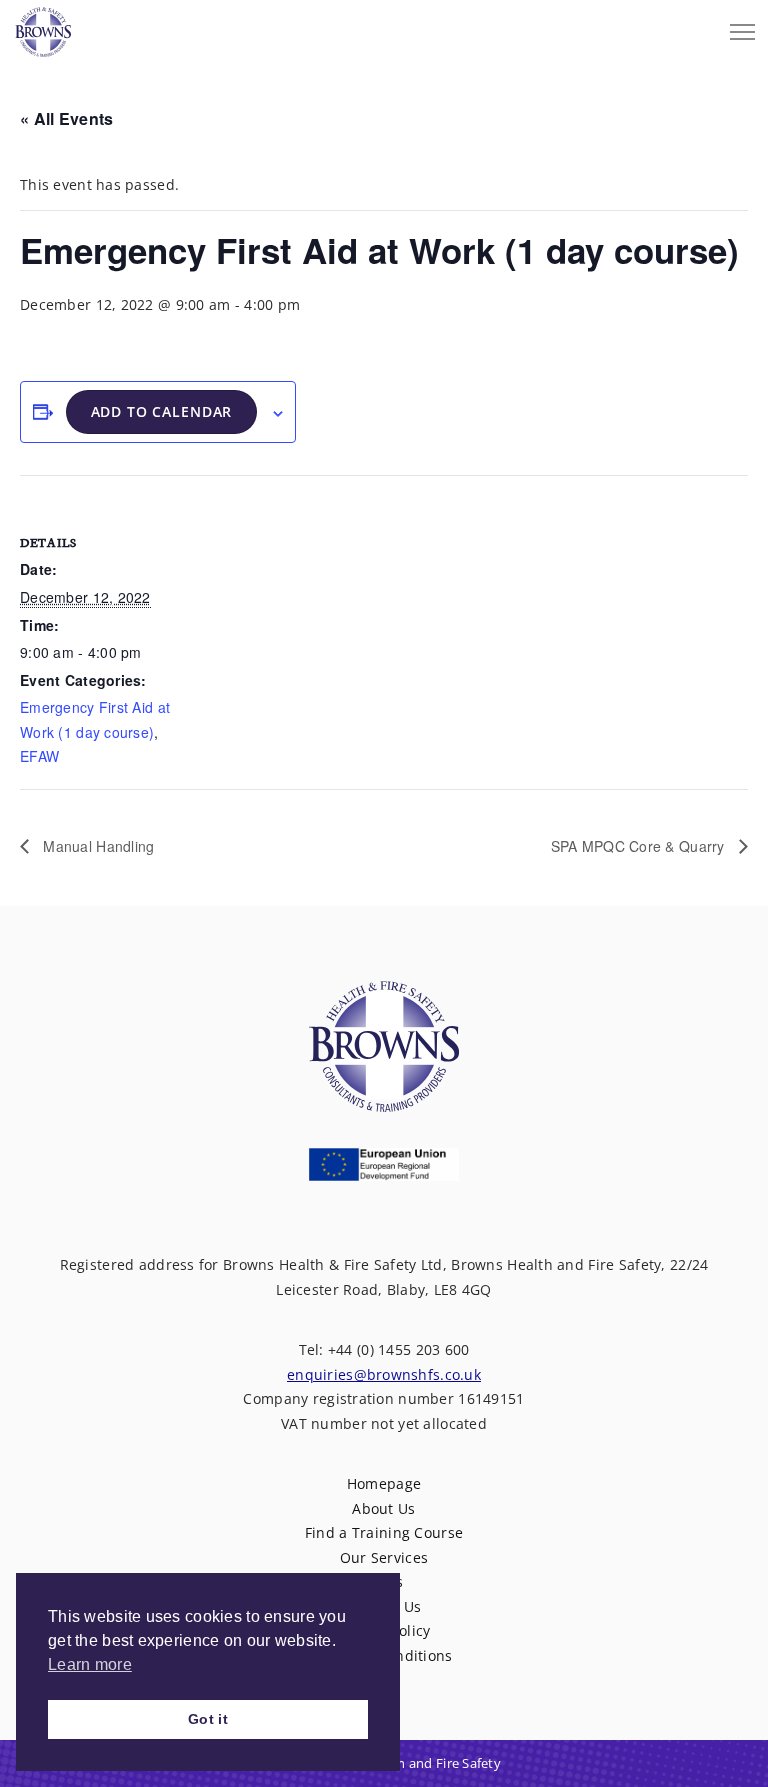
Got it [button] (208, 1719)
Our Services (384, 1557)
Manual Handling (96, 846)
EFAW (39, 756)
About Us (383, 1508)
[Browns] (43, 27)
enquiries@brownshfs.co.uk (384, 1374)
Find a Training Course (384, 1532)
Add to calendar (162, 411)
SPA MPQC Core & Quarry (640, 846)
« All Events (66, 118)
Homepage (384, 1483)
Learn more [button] (90, 1664)
